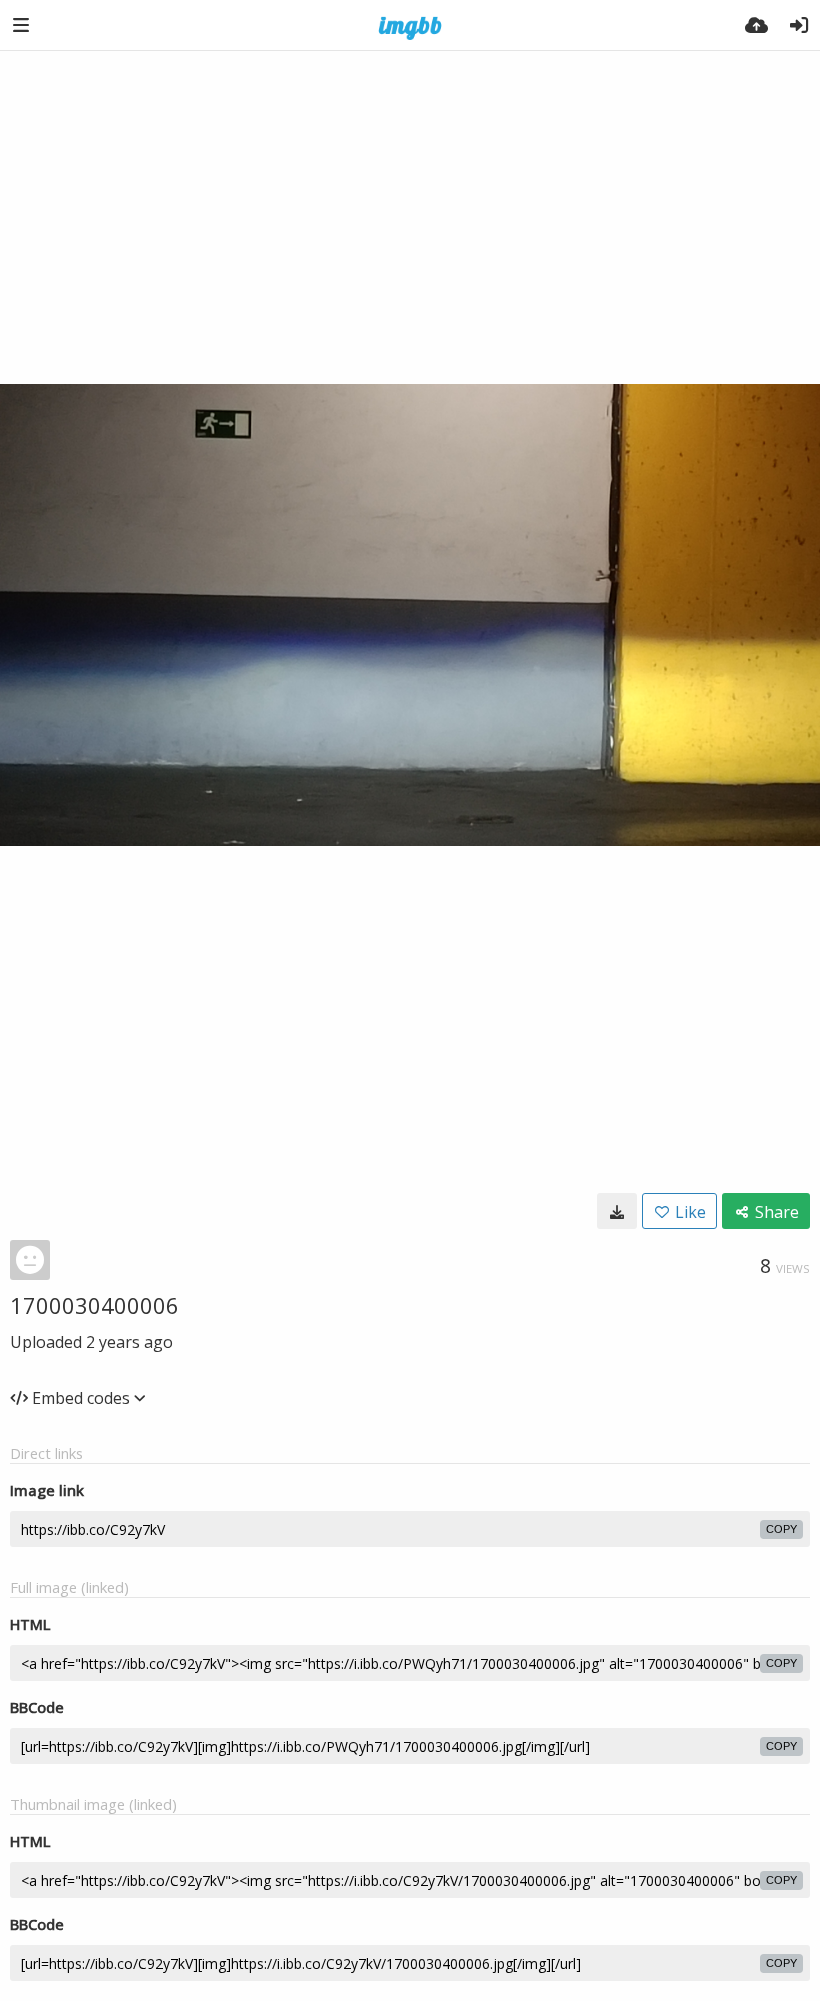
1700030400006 (94, 1305)
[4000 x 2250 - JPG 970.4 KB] (617, 1211)
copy (781, 1529)
